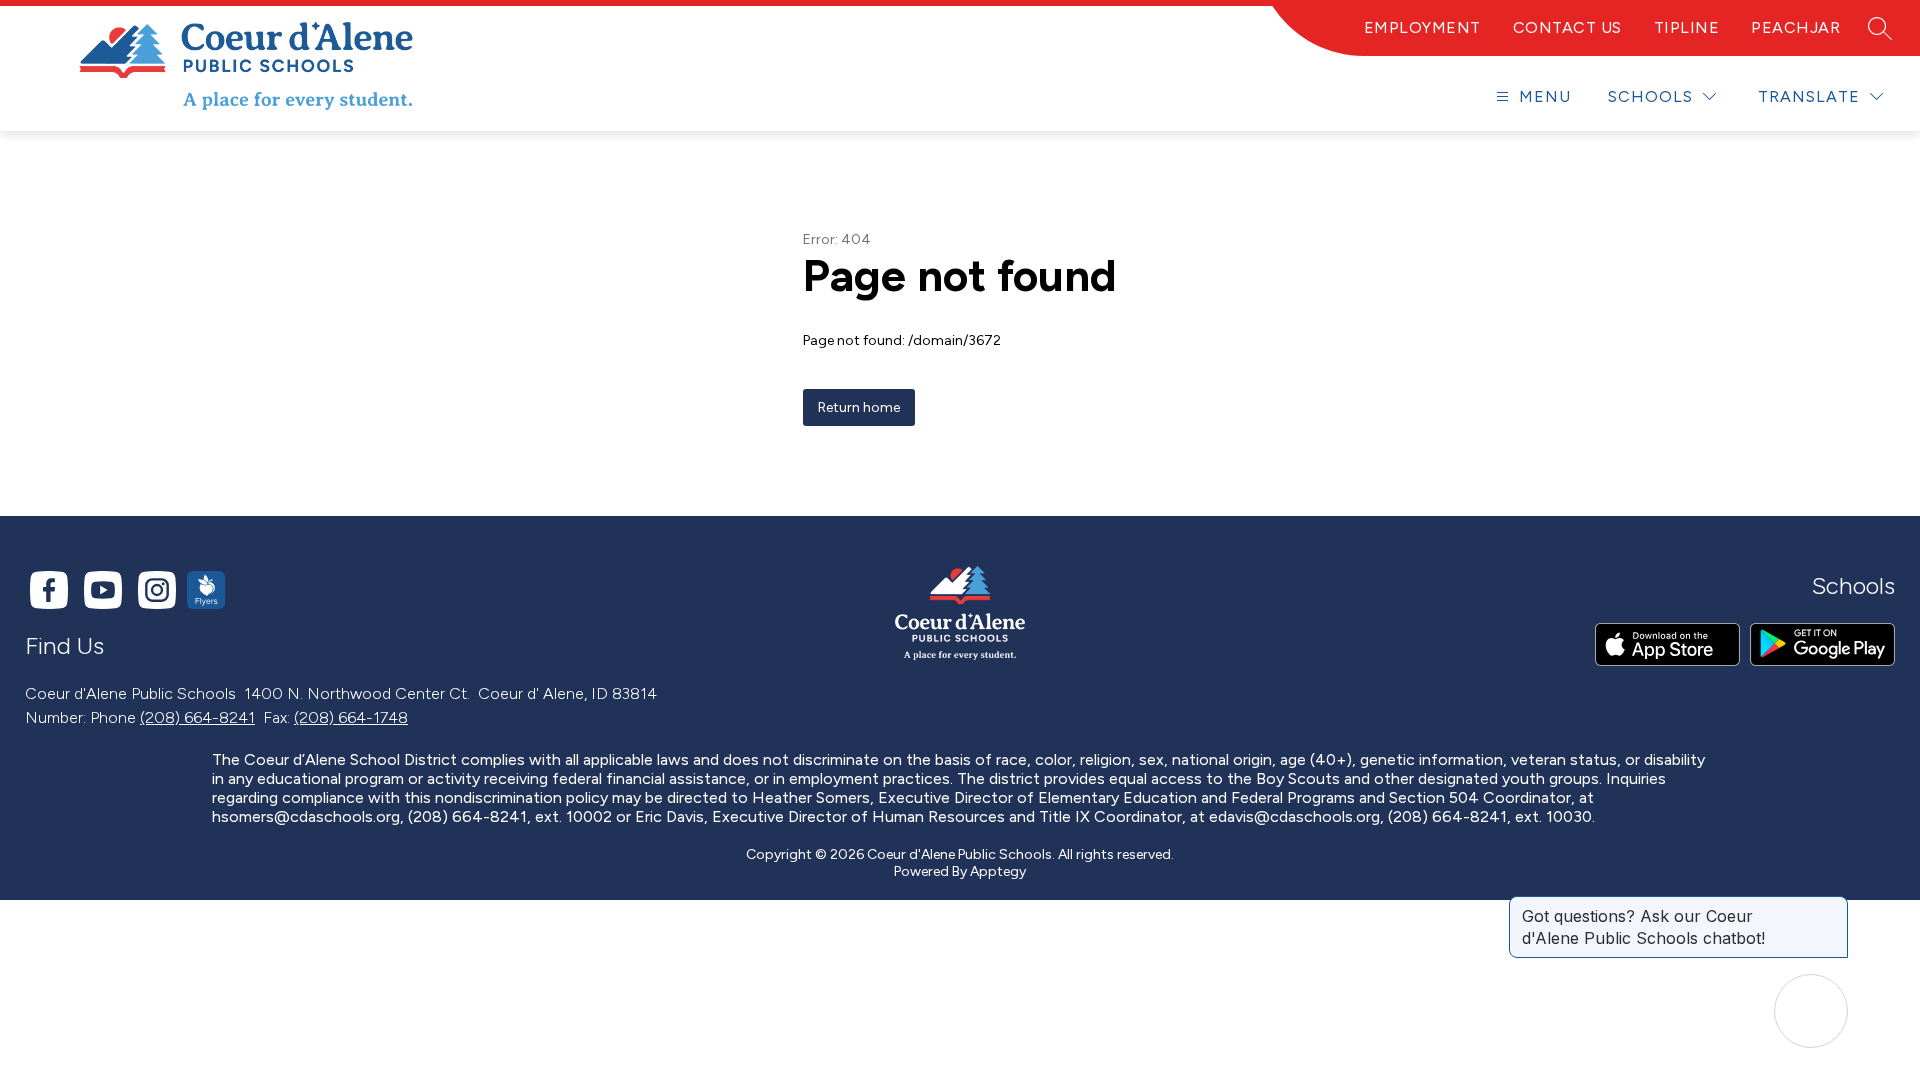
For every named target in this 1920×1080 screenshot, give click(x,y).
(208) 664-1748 (351, 717)
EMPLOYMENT (1422, 27)
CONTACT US (1567, 27)
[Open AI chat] (1811, 1011)
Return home (859, 407)
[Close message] (1832, 906)
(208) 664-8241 (197, 717)
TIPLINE (1687, 27)
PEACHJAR (1795, 27)
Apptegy (998, 871)
